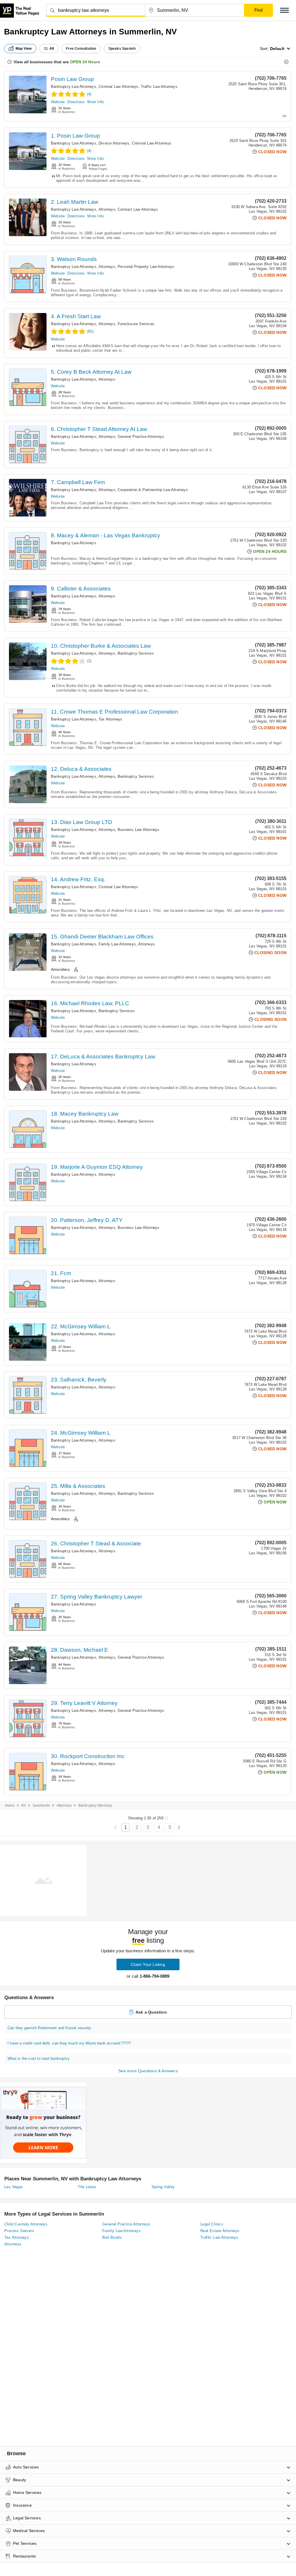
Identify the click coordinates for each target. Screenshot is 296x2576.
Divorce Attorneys (114, 143)
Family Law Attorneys (117, 944)
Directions (76, 102)
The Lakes (87, 2187)
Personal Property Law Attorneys (146, 267)
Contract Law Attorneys (138, 209)
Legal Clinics (212, 2224)
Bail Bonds (112, 2237)
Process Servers (19, 2231)
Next (179, 1828)
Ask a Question (151, 2012)
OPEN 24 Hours (85, 62)
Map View (24, 49)
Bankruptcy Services (136, 653)
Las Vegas (14, 2187)
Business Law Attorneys (138, 830)
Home (10, 1805)
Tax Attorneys (111, 719)
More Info (96, 102)
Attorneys (107, 209)
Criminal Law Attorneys (118, 87)
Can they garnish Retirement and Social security (49, 2028)
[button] (284, 10)
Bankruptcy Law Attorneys (74, 87)
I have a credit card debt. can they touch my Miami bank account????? (69, 2043)
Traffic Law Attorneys (159, 87)
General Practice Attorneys (141, 437)
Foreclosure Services (136, 324)
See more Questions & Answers (148, 2071)
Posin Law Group (72, 79)
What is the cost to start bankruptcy (39, 2059)
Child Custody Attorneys (26, 2224)
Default (277, 49)
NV (24, 1805)
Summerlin (41, 1805)
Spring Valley (163, 2187)
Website (58, 102)
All (52, 49)
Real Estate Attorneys (220, 2231)
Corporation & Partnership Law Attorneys (153, 490)
